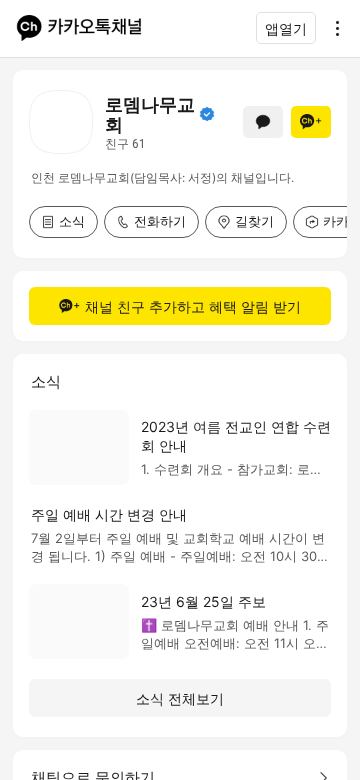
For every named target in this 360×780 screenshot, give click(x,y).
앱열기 (286, 28)
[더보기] (332, 28)
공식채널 (207, 114)
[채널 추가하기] (311, 122)
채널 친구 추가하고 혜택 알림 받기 (193, 306)
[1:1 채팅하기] (263, 122)
